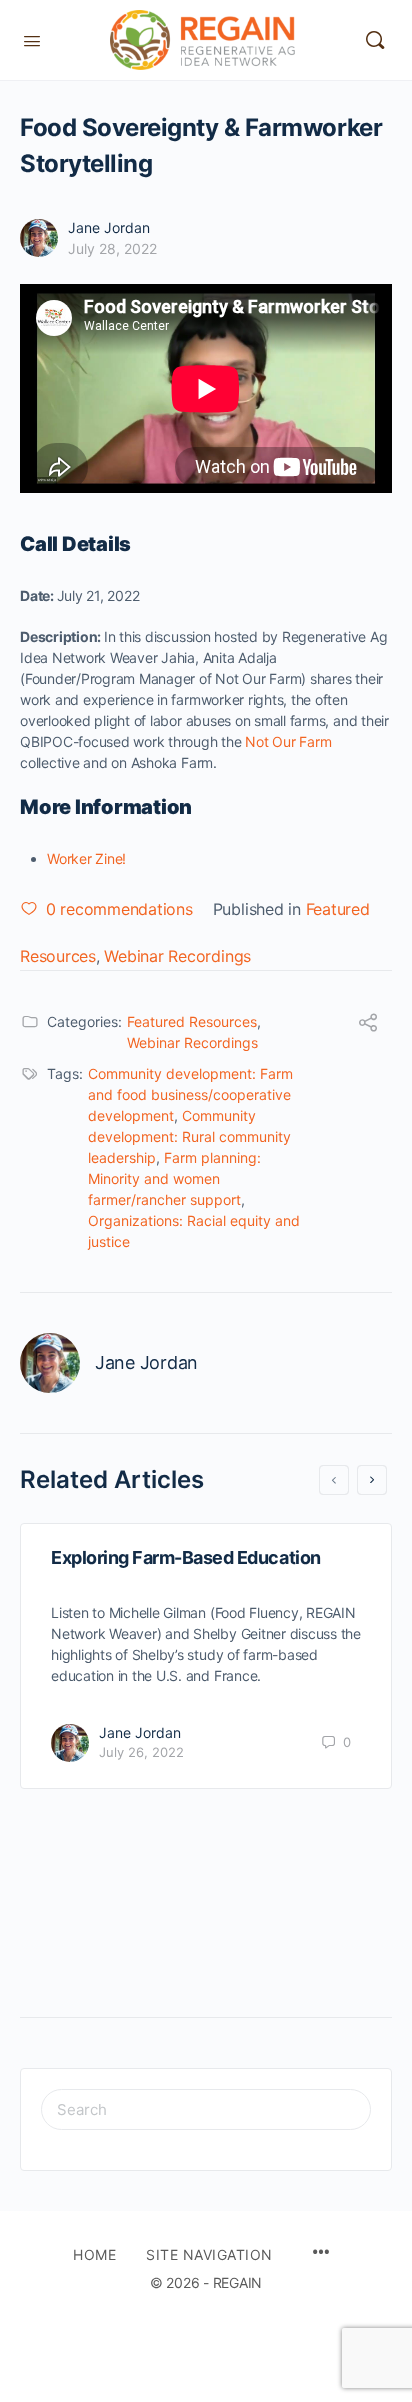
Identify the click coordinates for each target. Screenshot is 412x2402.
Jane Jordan (109, 227)
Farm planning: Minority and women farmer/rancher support (174, 1178)
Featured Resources (192, 1021)
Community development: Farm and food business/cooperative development (190, 1094)
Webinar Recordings (177, 956)
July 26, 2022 (141, 1752)
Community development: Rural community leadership (189, 1136)
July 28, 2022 (112, 248)
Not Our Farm (288, 741)
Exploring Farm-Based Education (186, 1557)
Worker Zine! (86, 858)
